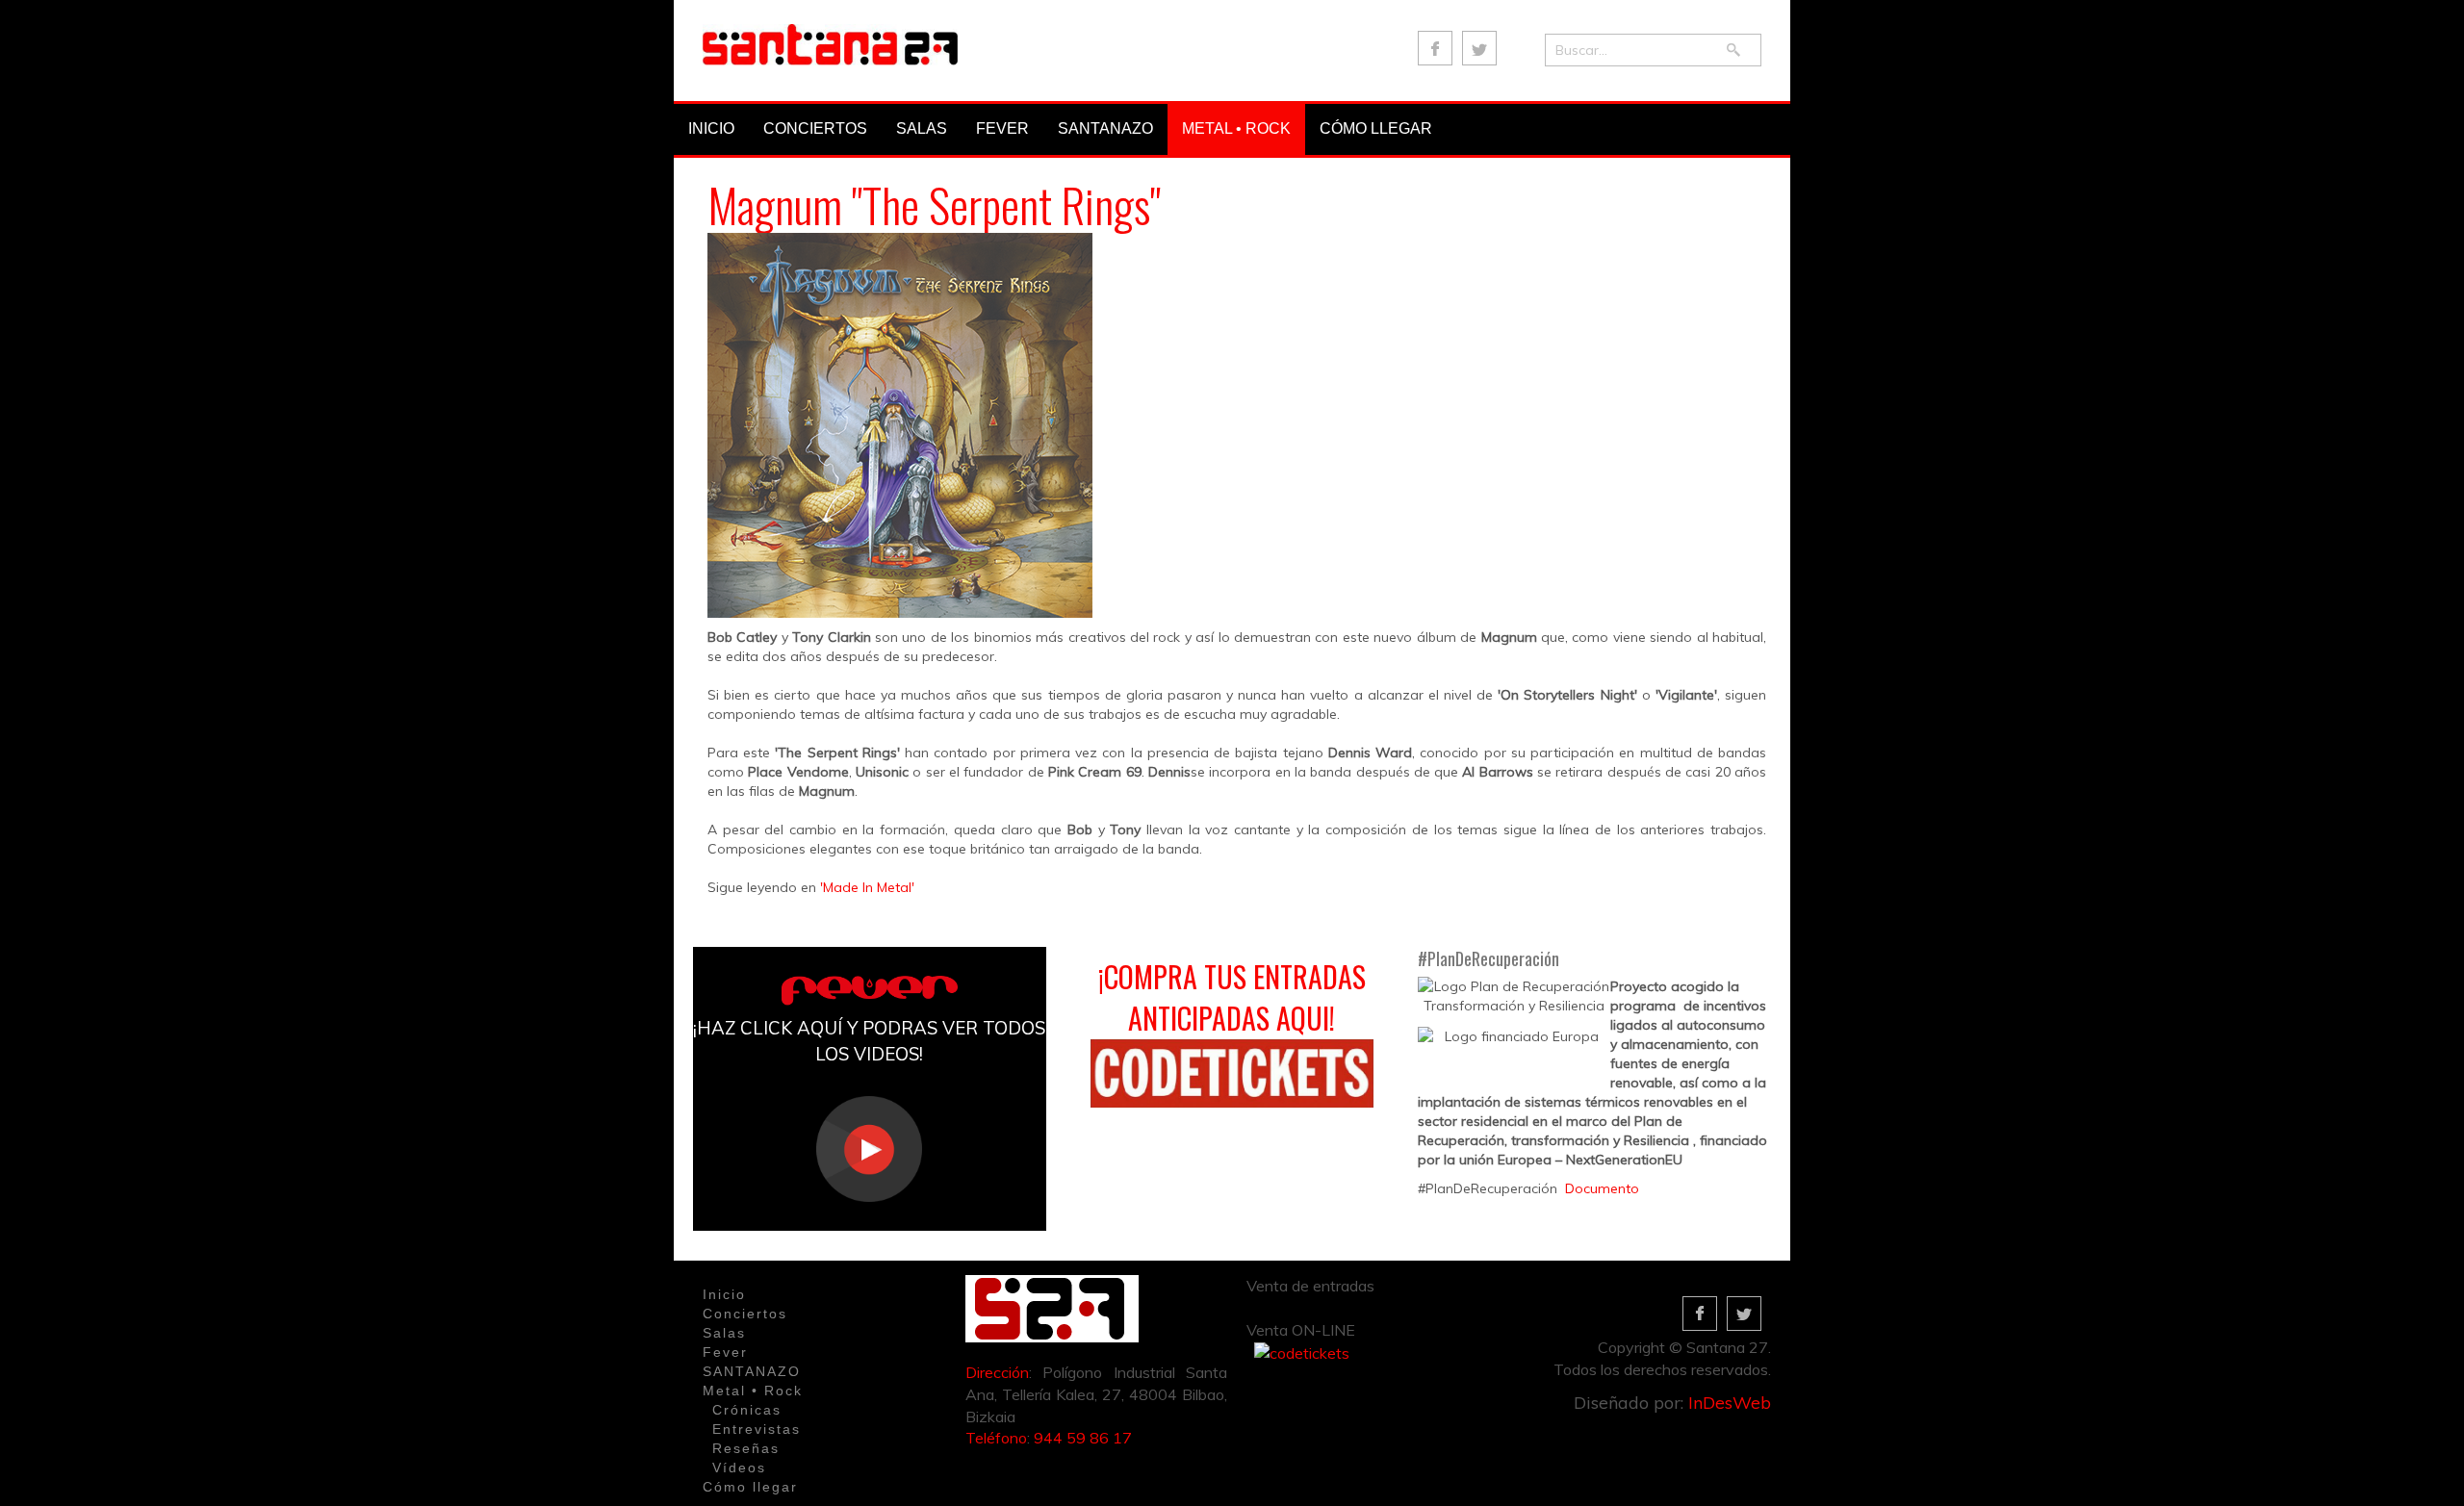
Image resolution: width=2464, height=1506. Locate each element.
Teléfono (996, 1438)
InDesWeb (1730, 1403)
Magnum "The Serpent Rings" (934, 204)
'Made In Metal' (867, 887)
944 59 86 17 (1083, 1438)
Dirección (997, 1372)
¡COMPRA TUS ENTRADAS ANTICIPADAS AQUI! (1232, 997)
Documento (1602, 1188)
